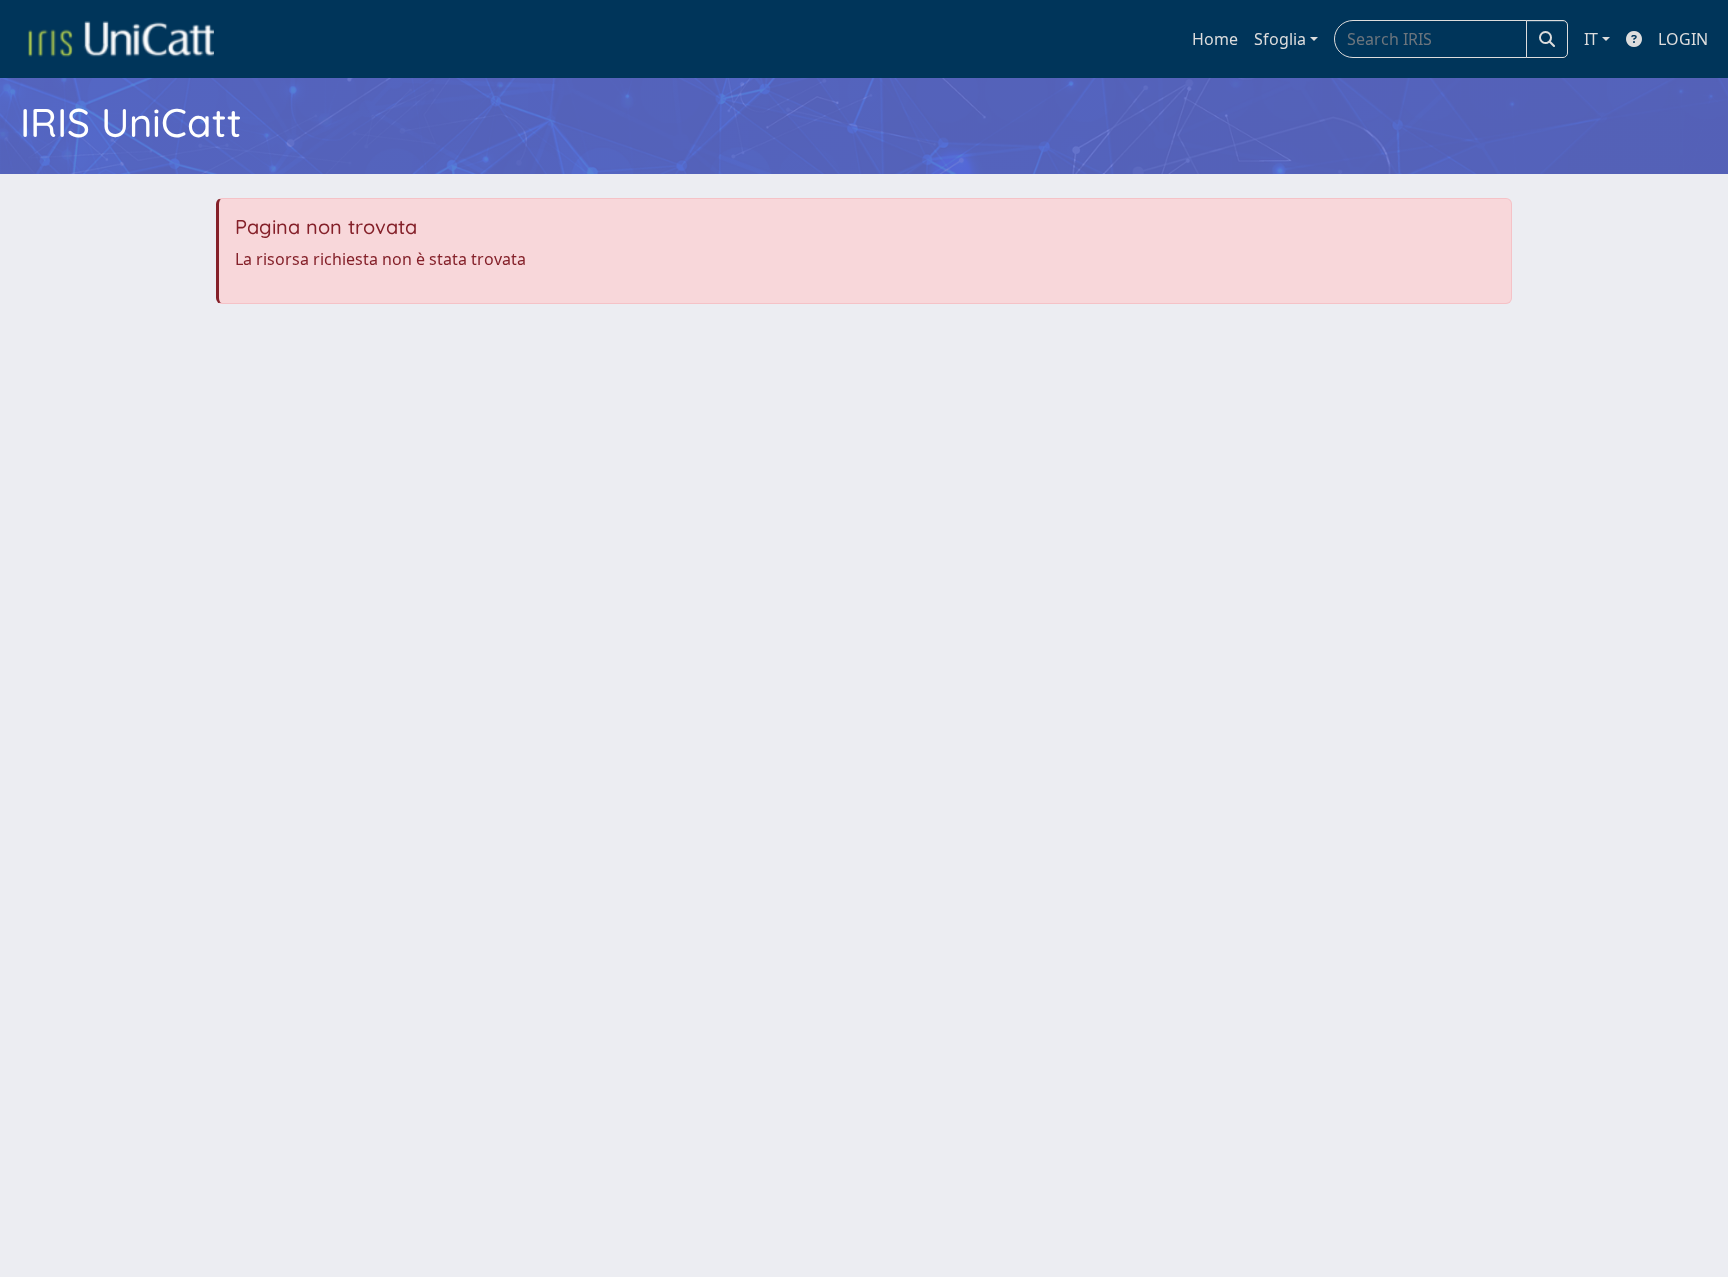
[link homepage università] (121, 39)
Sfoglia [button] (1280, 39)
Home (1215, 39)
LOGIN (1683, 39)
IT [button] (1591, 39)
